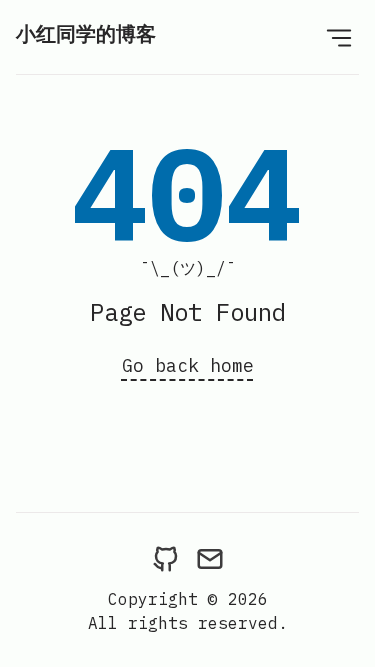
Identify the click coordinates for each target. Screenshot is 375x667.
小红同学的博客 (86, 33)
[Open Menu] (339, 37)
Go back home (188, 365)
